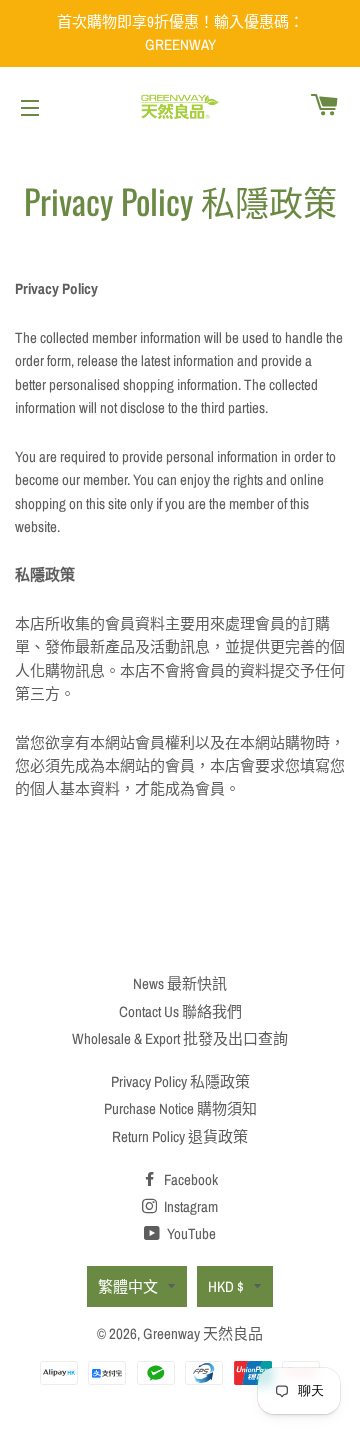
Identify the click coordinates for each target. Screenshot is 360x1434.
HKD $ (226, 1286)
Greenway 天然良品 (203, 1333)
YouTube (190, 1233)
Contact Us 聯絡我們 (180, 1011)
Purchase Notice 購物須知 (180, 1108)
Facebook (189, 1179)
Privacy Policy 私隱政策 (180, 1081)
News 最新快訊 (180, 983)
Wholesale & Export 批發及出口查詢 (180, 1038)
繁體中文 (128, 1286)
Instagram (189, 1206)
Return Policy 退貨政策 (180, 1136)
